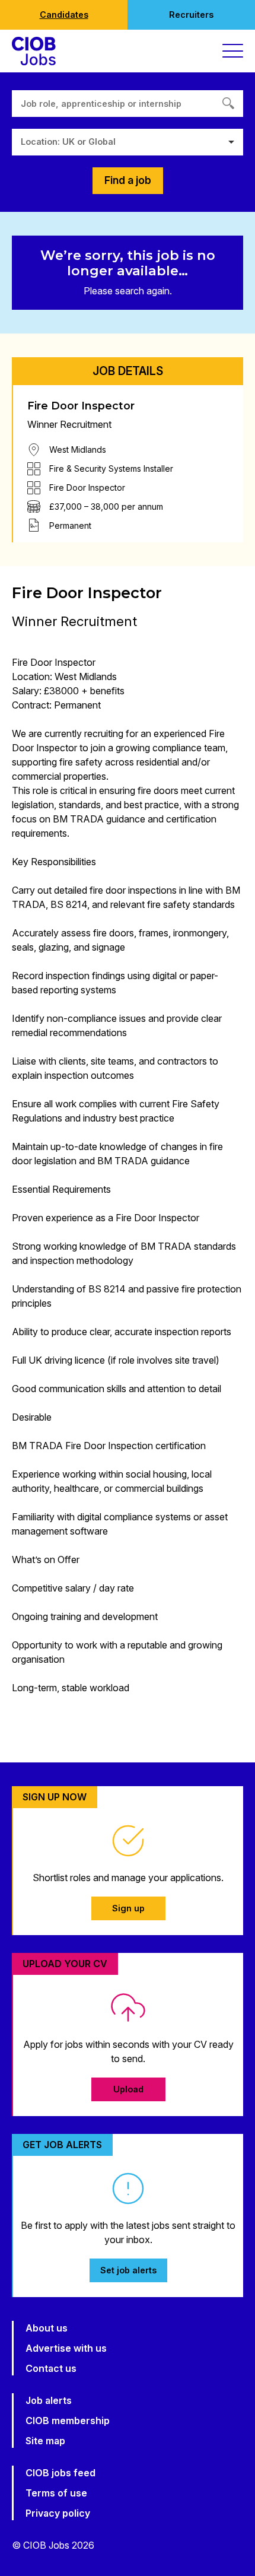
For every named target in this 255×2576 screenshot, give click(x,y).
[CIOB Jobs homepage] (34, 51)
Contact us (51, 2368)
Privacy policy (58, 2513)
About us (47, 2328)
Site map (45, 2441)
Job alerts (49, 2400)
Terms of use (56, 2493)
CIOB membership (68, 2421)
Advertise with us (66, 2348)
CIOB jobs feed (60, 2473)
